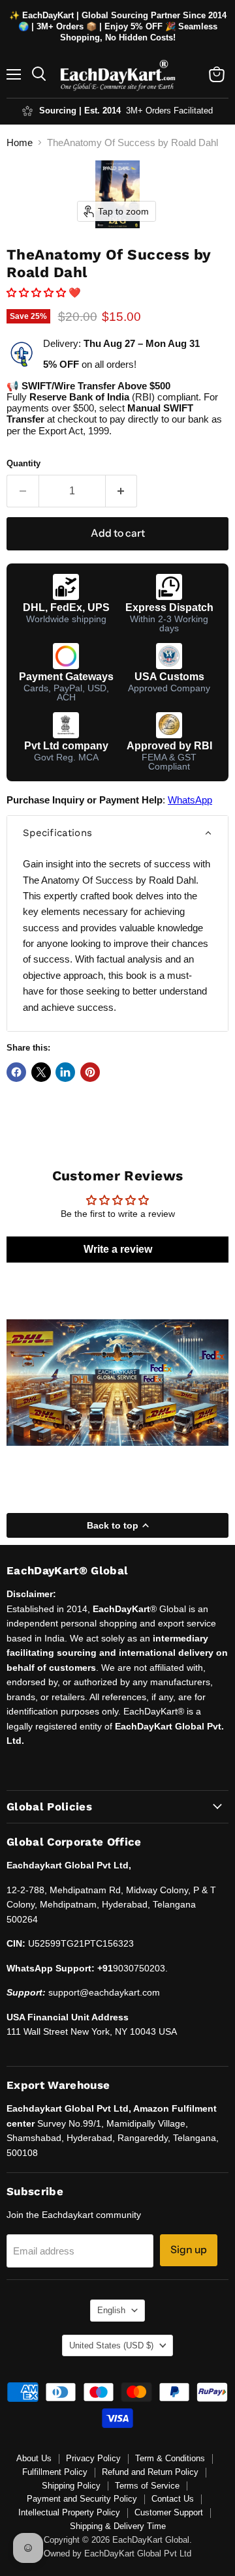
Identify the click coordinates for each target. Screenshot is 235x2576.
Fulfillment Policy (55, 2472)
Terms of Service (147, 2486)
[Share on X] (41, 1072)
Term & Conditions (170, 2458)
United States (111, 2345)
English (111, 2310)
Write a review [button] (118, 1249)
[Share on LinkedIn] (65, 1072)
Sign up (189, 2250)
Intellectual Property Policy (69, 2512)
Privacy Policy (93, 2458)
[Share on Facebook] (16, 1072)
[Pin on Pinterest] (90, 1072)
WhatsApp (190, 800)
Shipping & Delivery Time (118, 2526)
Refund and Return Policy (150, 2472)
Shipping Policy (71, 2486)
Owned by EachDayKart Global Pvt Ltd (117, 2554)
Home (20, 142)
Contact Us (173, 2499)
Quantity (23, 463)
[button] (38, 292)
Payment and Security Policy (82, 2499)
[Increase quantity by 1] (122, 491)
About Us (34, 2458)
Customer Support (169, 2512)
